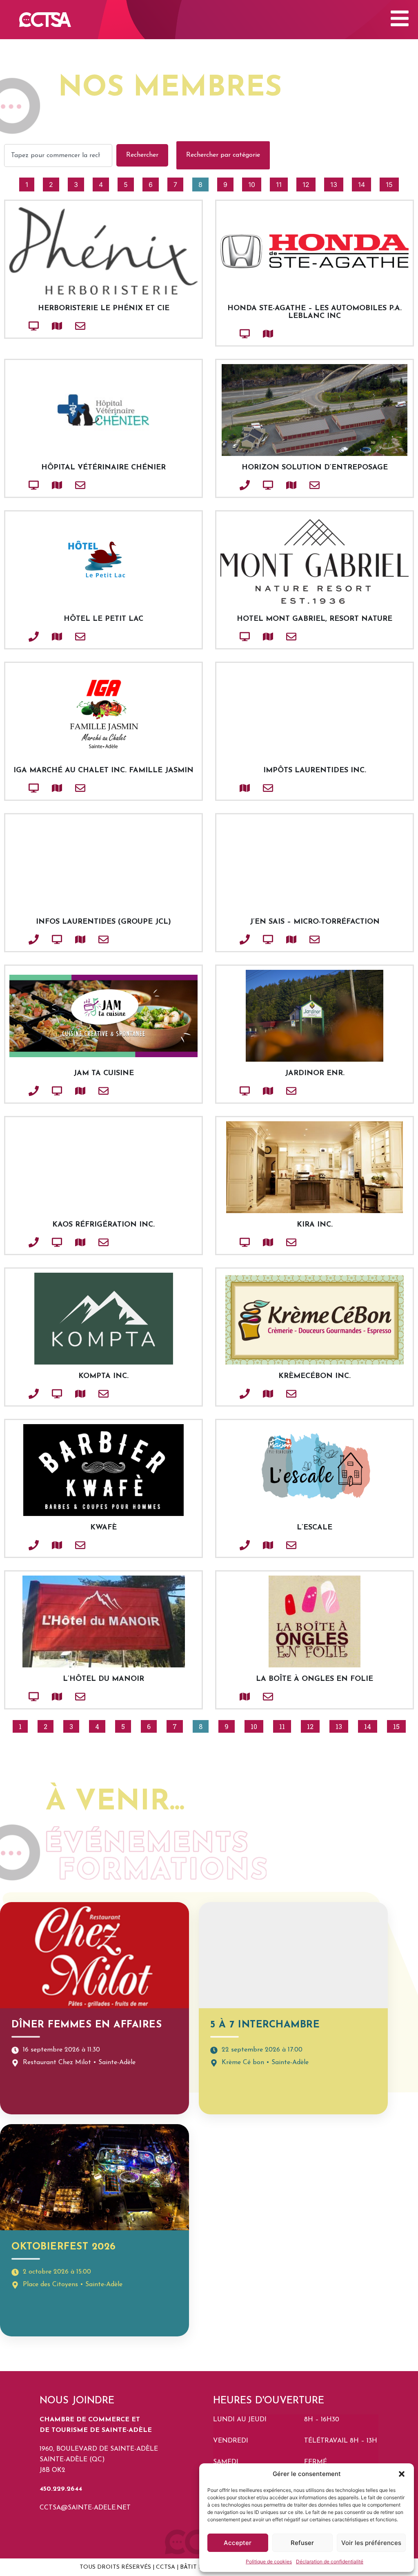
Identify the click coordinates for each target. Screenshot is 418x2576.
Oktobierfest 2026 (64, 2247)
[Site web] (20, 326)
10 (255, 183)
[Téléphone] (231, 485)
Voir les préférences (371, 2543)
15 (392, 183)
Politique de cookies (269, 2562)
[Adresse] (43, 326)
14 (364, 183)
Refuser (302, 2543)
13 (337, 183)
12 (309, 183)
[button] (402, 2474)
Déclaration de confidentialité (330, 2562)
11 (282, 183)
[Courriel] (67, 326)
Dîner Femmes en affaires (87, 2025)
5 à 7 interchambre (265, 2025)
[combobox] (58, 156)
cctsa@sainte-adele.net (85, 2508)
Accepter (238, 2543)
